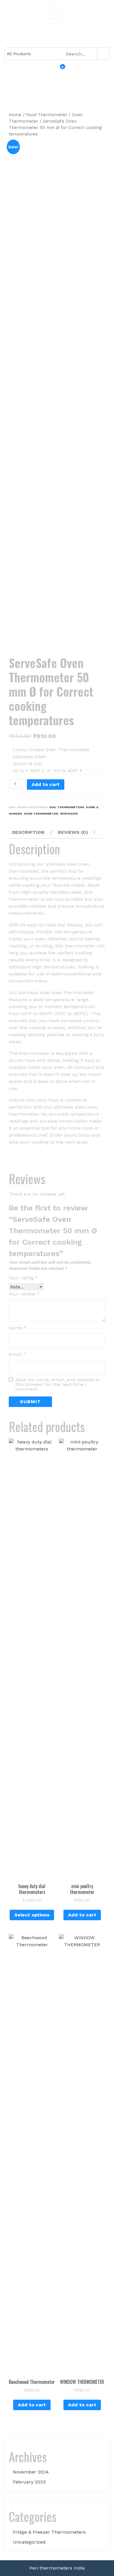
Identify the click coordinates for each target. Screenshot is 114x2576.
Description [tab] (28, 832)
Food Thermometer (47, 115)
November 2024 (31, 2472)
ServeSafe (69, 814)
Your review (24, 1294)
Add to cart (46, 784)
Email (17, 1354)
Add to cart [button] (82, 1915)
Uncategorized (29, 2542)
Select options (32, 1915)
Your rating (23, 1278)
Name (18, 1328)
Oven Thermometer (41, 814)
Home (15, 115)
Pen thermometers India (57, 2568)
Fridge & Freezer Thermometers (49, 2532)
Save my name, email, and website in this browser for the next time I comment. (57, 1384)
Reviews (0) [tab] (73, 832)
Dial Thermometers (67, 807)
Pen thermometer (57, 26)
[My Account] (54, 71)
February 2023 (29, 2482)
